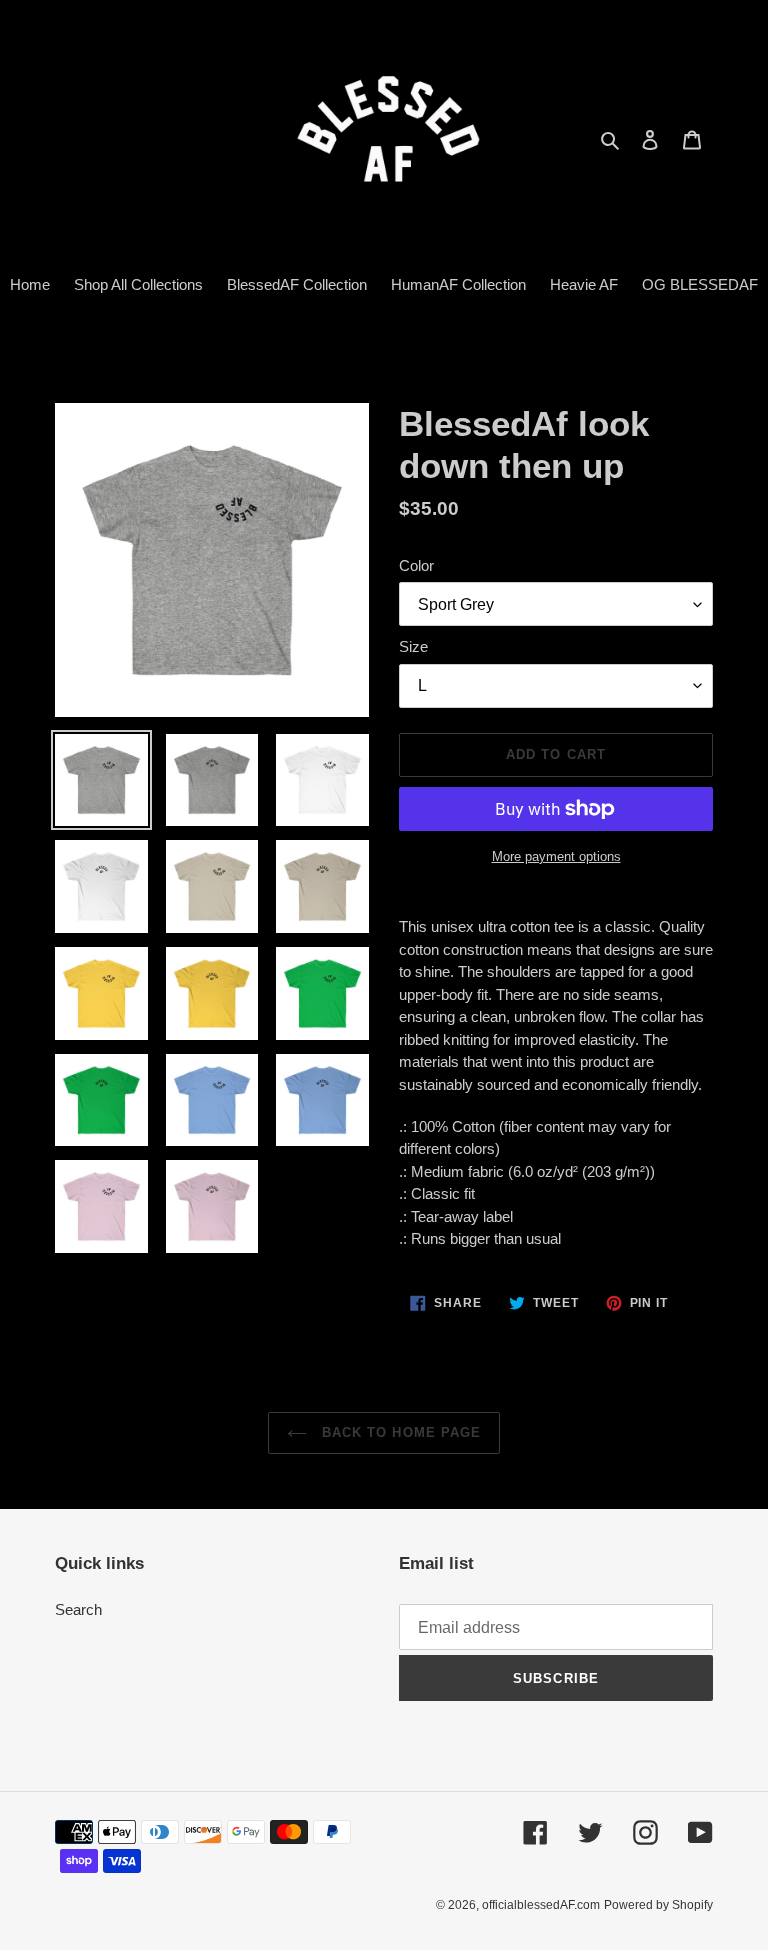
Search (78, 1609)
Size (413, 646)
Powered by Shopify (658, 1905)
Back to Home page (399, 1432)
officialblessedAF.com (541, 1905)
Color (416, 565)
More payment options (556, 856)
